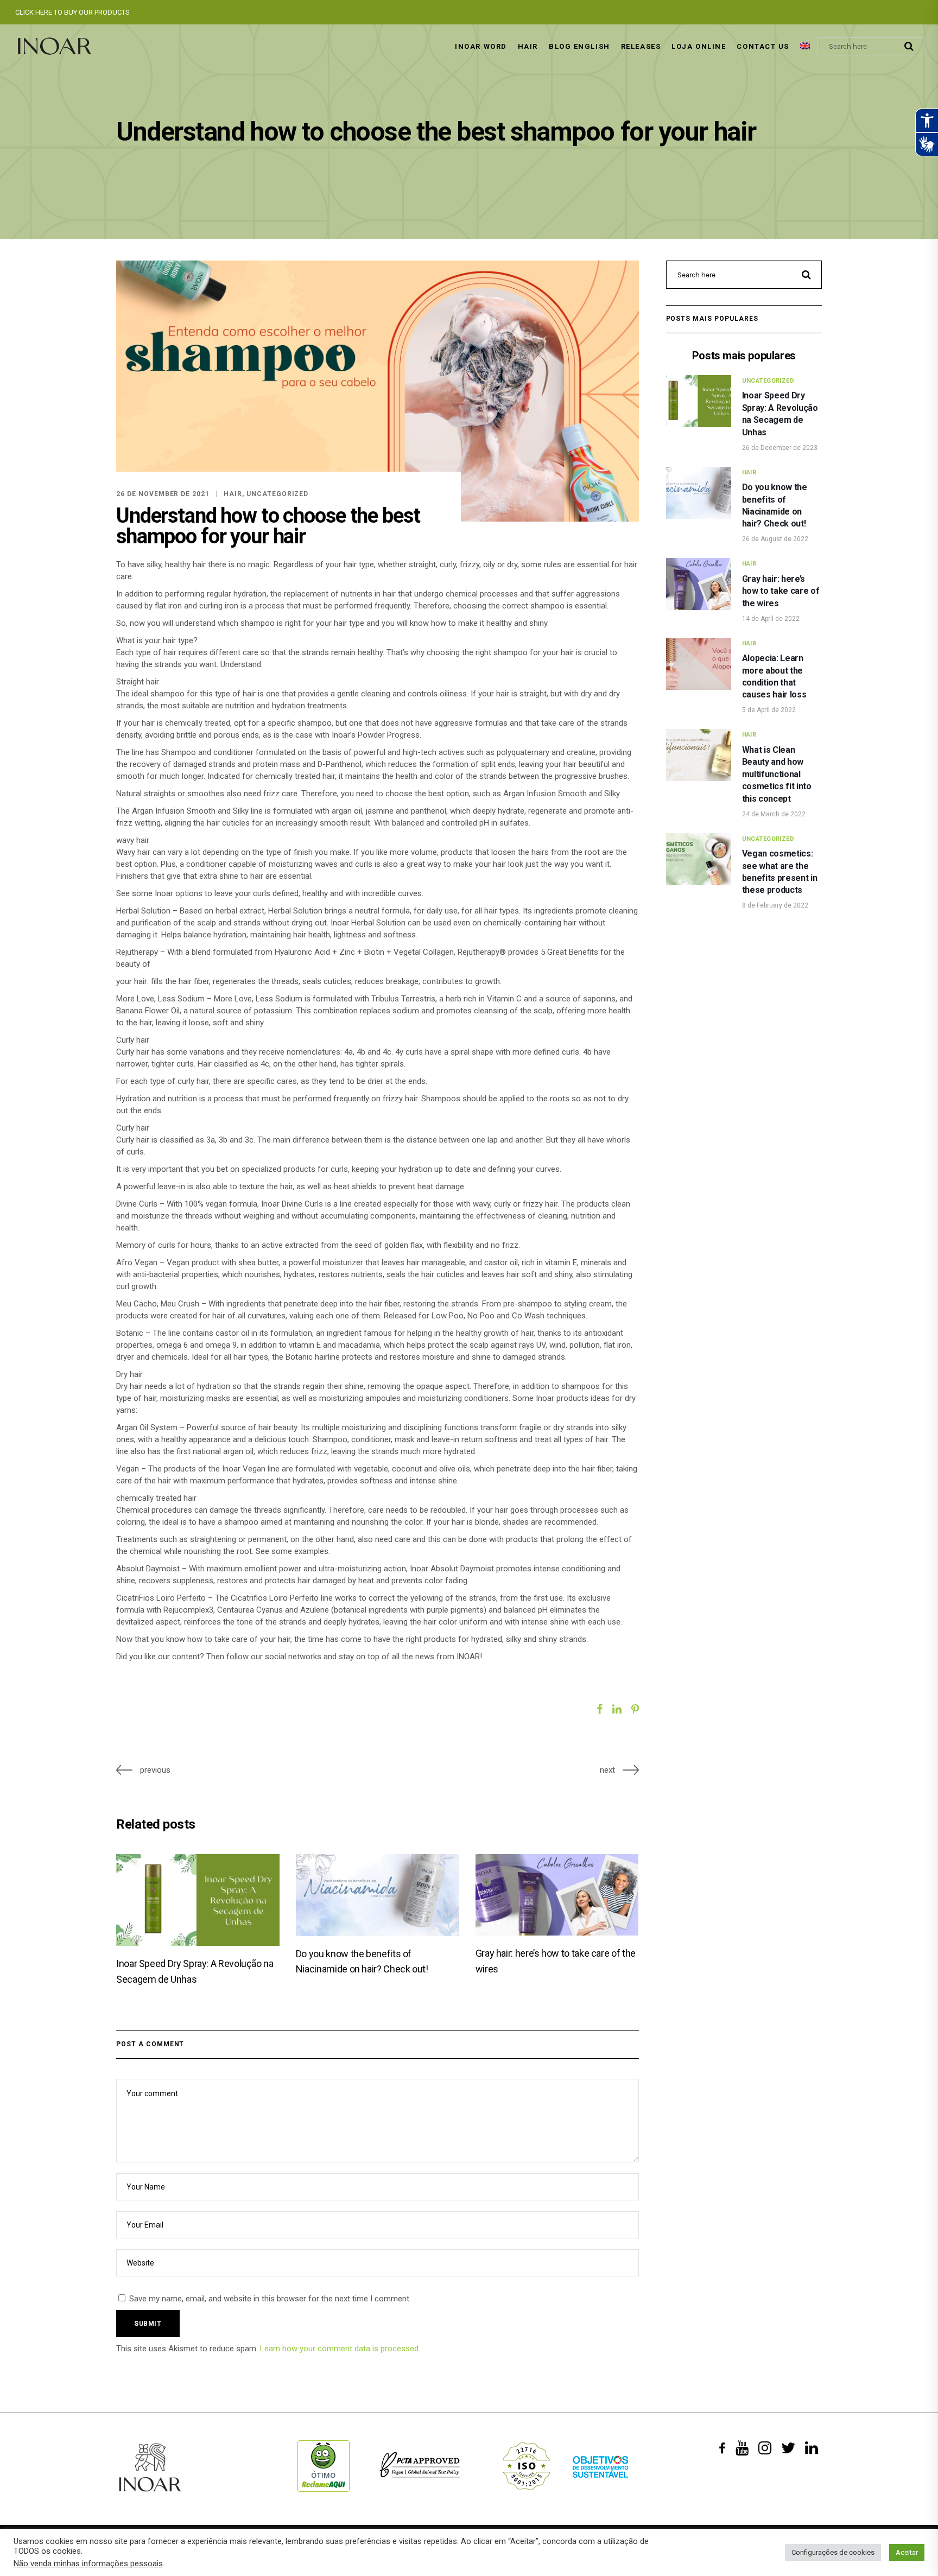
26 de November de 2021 (163, 494)
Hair (233, 494)
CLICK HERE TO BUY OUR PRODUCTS (72, 12)
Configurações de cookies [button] (833, 2552)
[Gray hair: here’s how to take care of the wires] (557, 1895)
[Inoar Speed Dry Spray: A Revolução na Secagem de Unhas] (198, 1900)
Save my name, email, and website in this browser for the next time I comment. (270, 2299)
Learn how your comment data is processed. (340, 2349)
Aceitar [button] (907, 2552)
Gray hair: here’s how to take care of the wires (781, 591)
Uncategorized (277, 494)
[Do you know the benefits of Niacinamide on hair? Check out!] (378, 1895)
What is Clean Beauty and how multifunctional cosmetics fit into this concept (777, 774)
